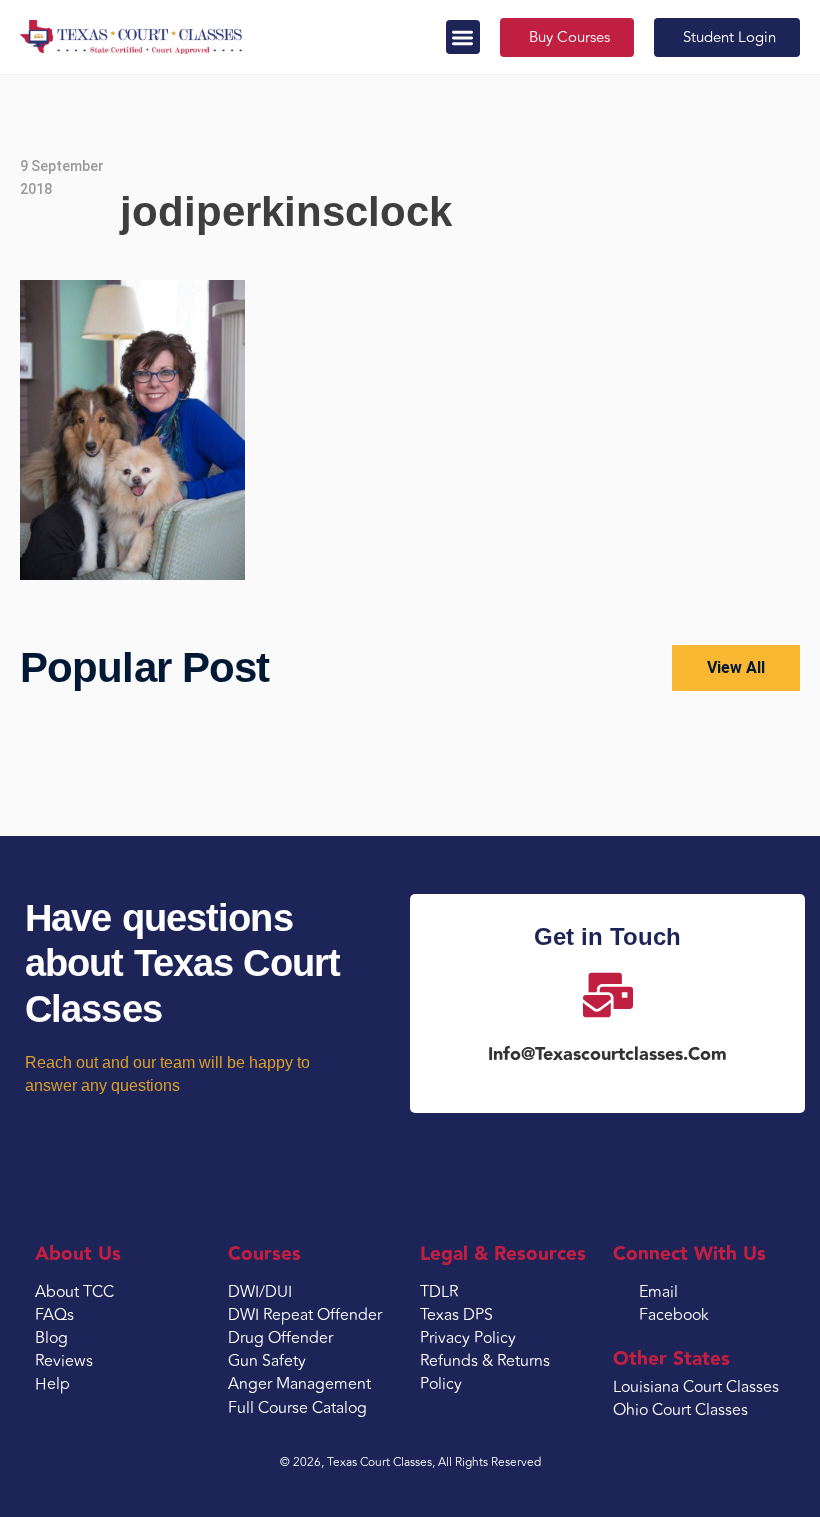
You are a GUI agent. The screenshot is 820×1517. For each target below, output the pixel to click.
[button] (463, 37)
